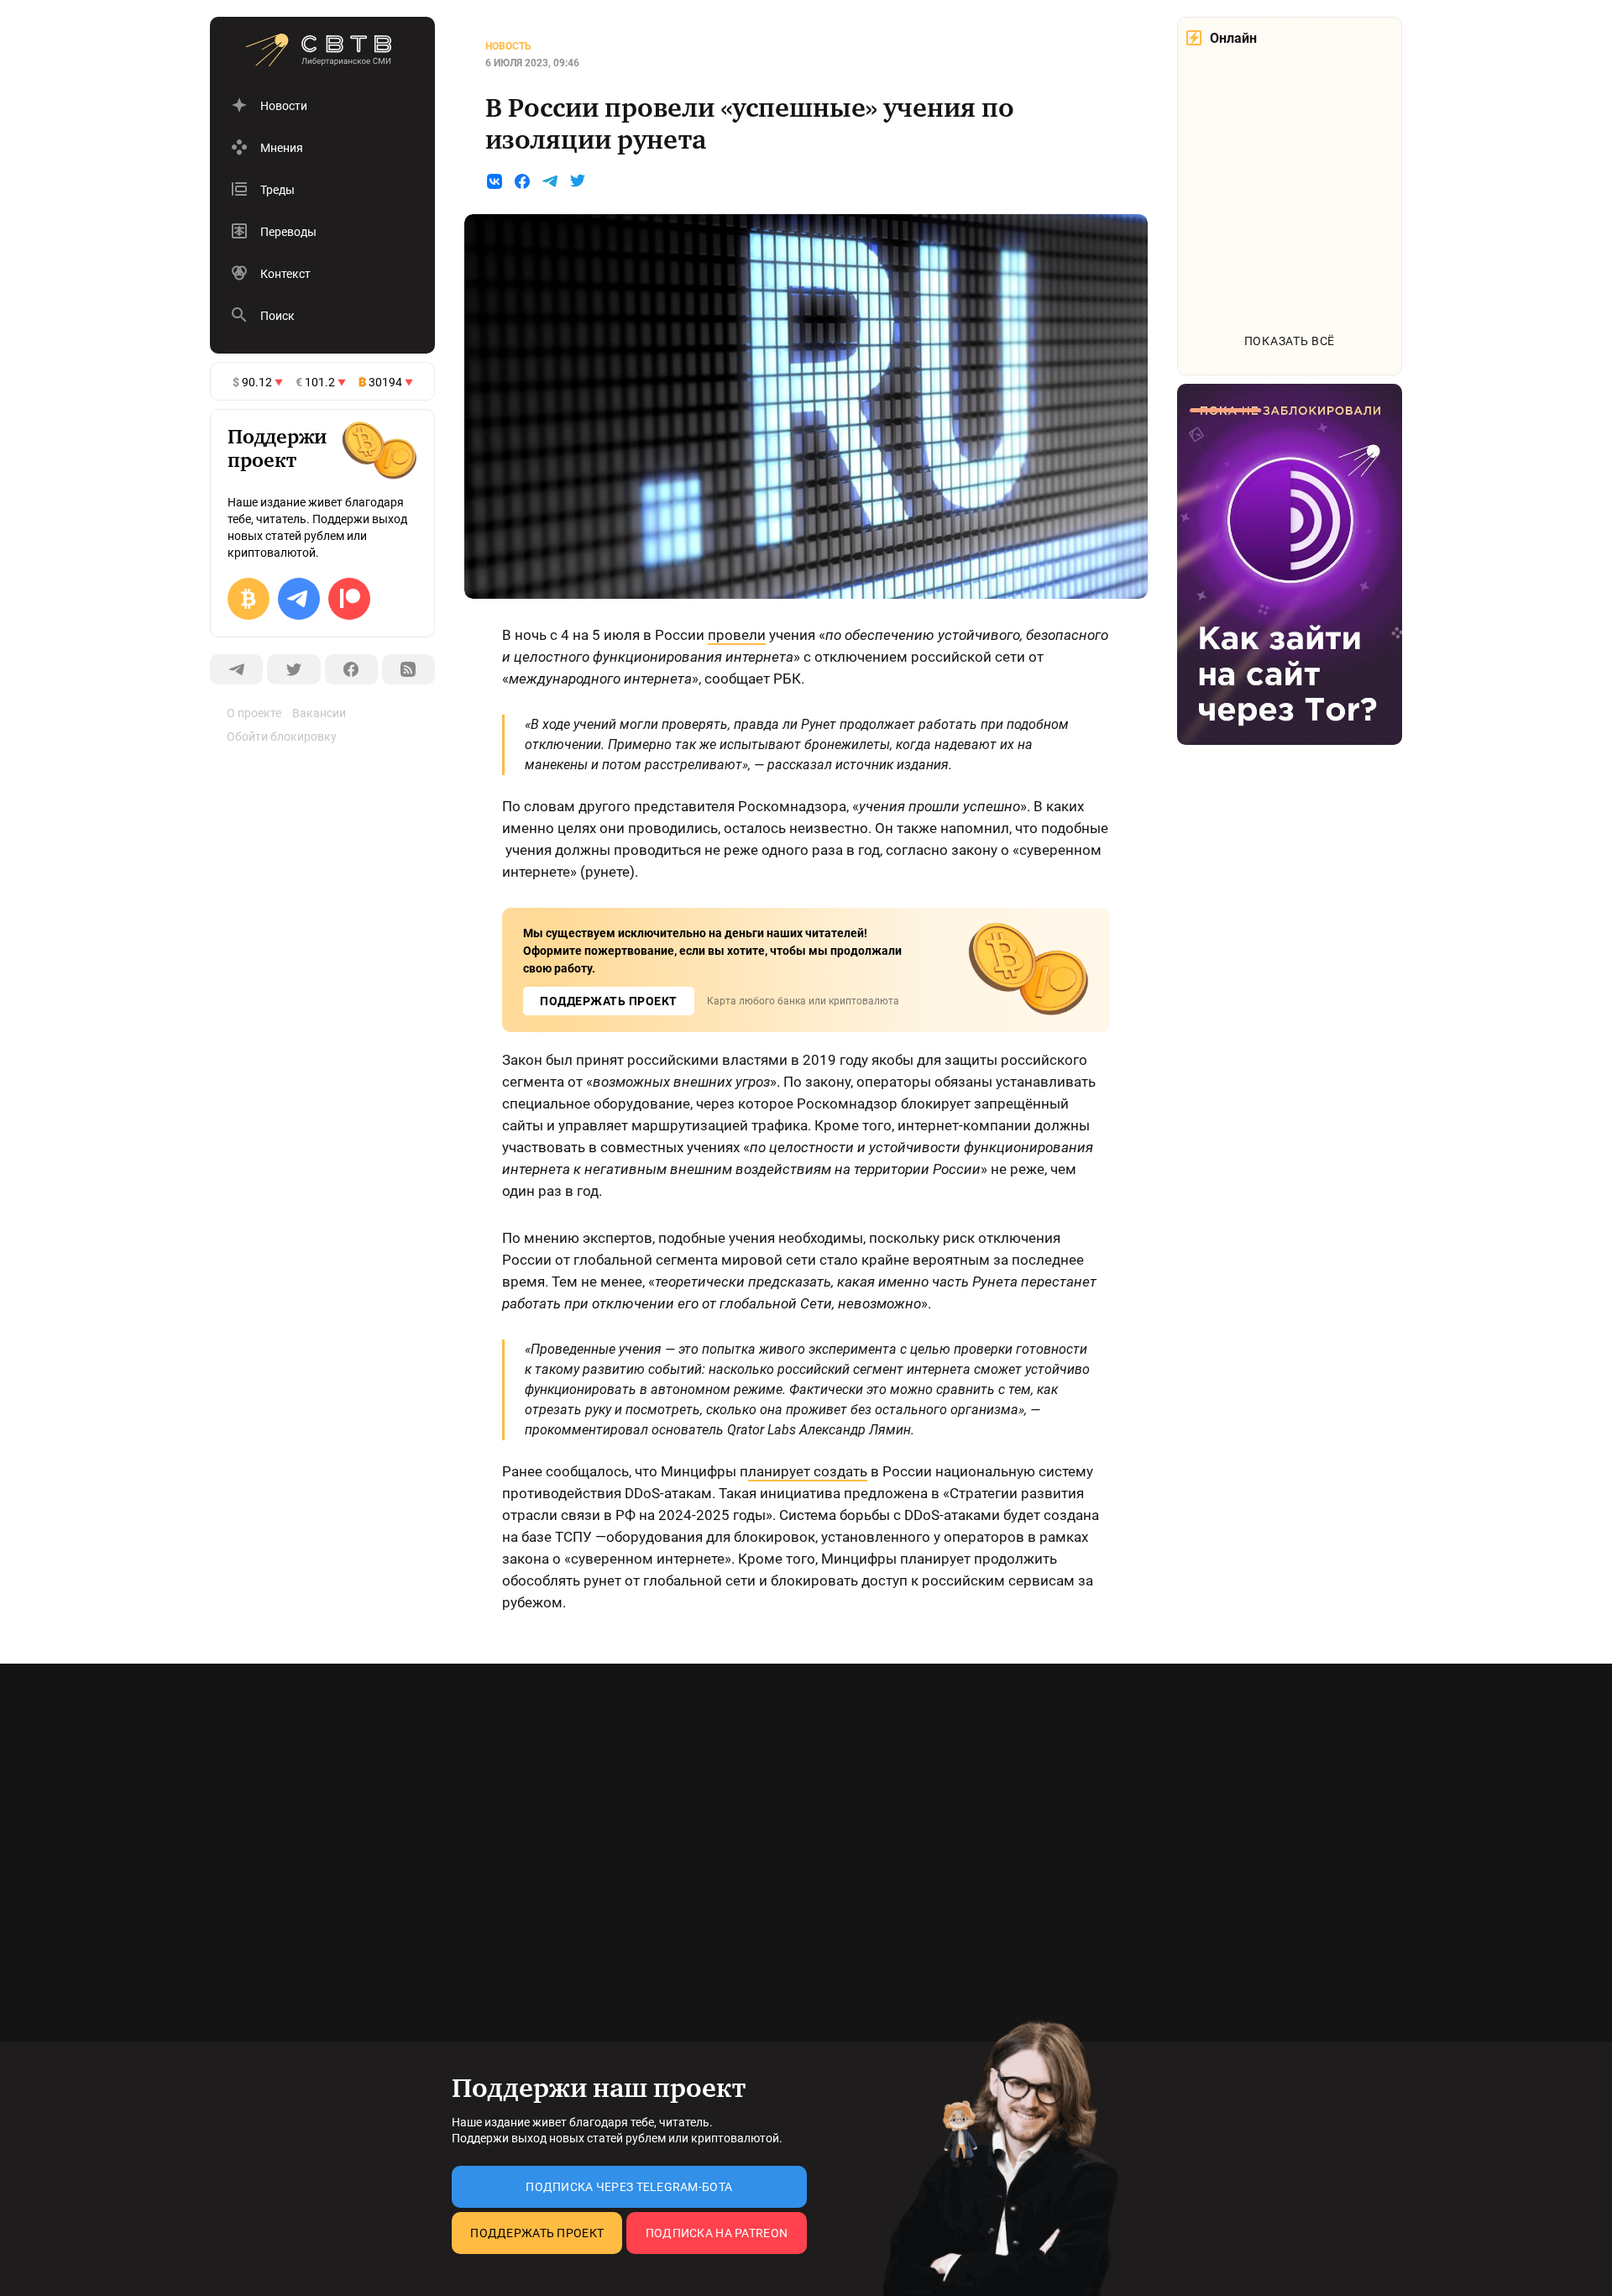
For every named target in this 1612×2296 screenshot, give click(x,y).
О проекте (254, 713)
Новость (508, 46)
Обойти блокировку (282, 737)
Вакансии (319, 713)
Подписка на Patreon (717, 2233)
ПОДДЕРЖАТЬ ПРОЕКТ (609, 1001)
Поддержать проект (537, 2233)
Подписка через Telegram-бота (629, 2187)
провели (737, 635)
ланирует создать (808, 1471)
